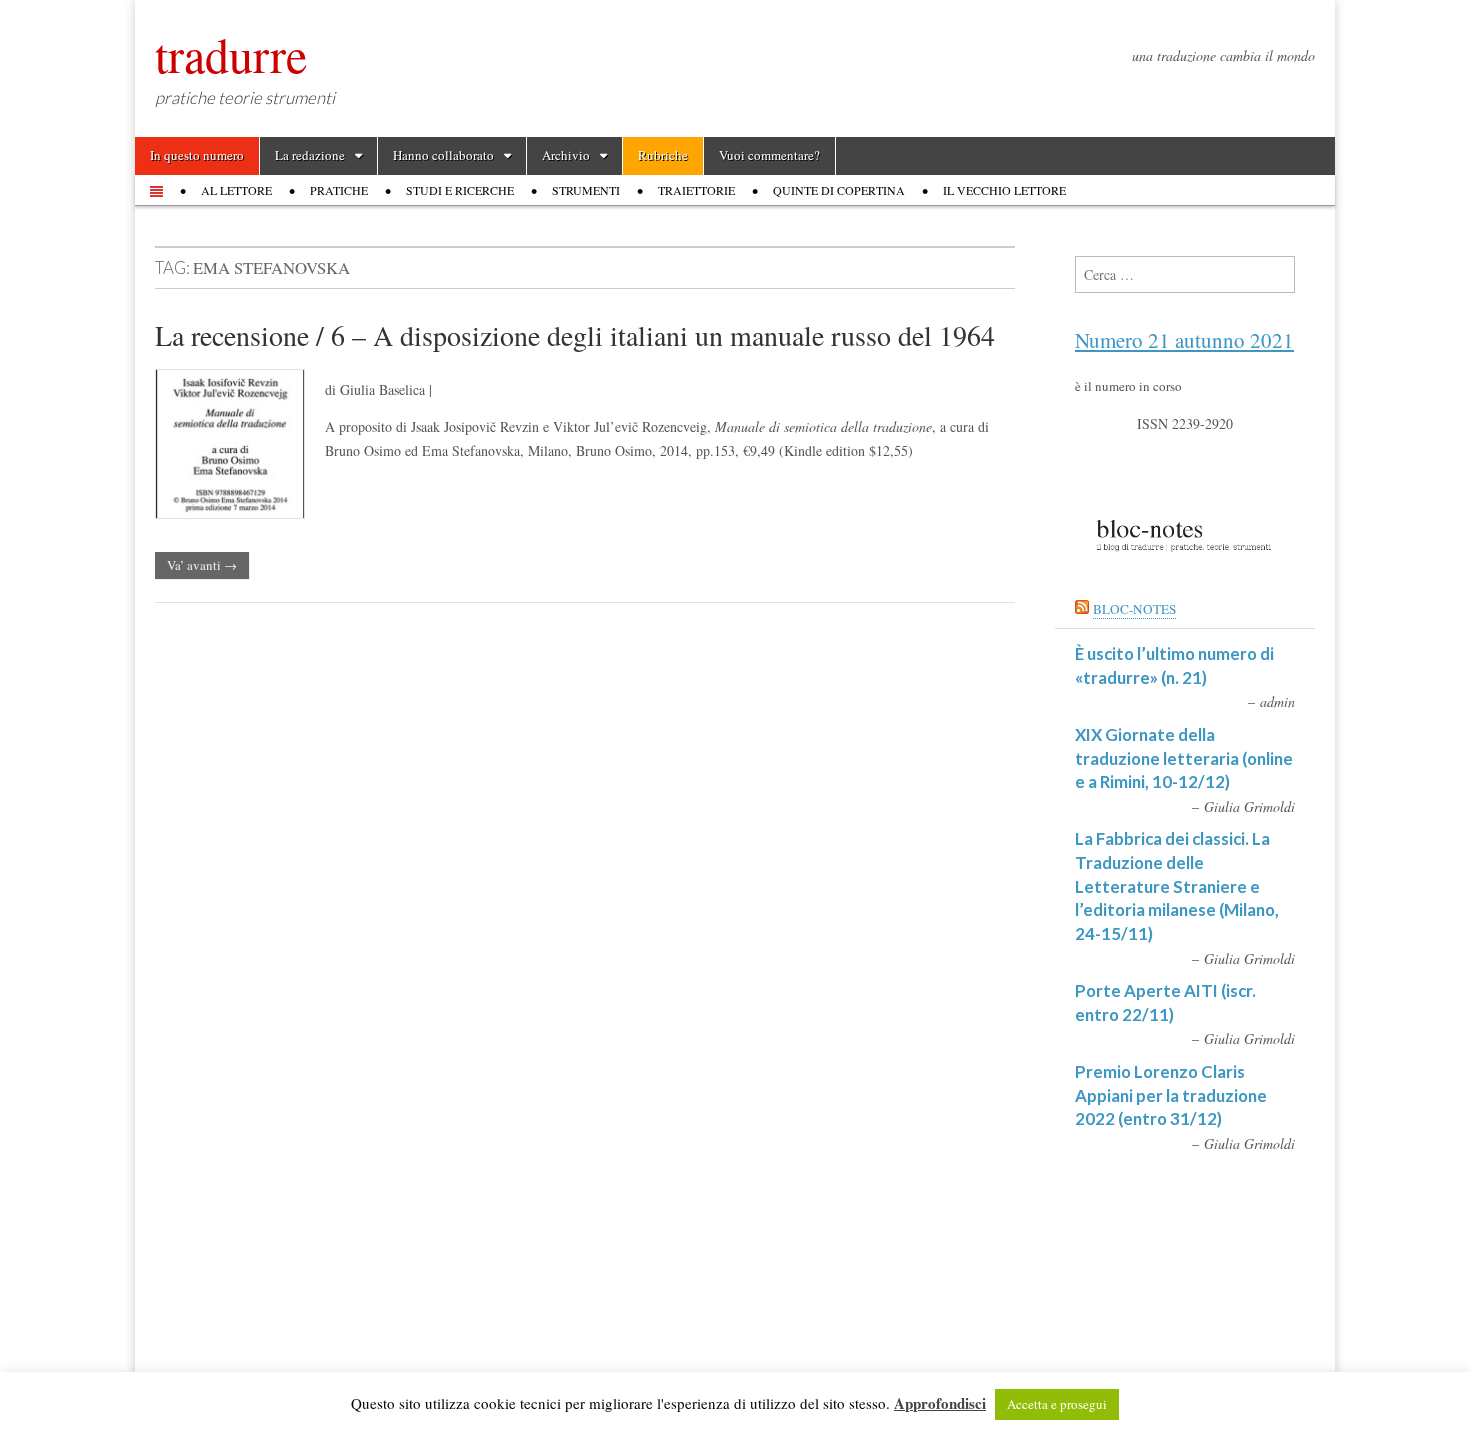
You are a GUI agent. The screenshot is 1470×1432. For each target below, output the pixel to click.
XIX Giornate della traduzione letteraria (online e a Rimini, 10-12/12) (1184, 758)
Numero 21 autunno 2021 (1184, 340)
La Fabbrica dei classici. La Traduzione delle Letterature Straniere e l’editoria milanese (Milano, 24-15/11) (1177, 886)
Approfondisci (940, 1403)
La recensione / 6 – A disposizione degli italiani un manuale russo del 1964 (575, 335)
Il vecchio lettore (1004, 190)
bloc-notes (1134, 609)
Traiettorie (696, 190)
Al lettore (236, 190)
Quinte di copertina (839, 190)
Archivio (566, 155)
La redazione (310, 155)
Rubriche (663, 155)
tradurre (231, 54)
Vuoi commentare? (769, 155)
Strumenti (586, 190)
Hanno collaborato (443, 155)
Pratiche (339, 190)
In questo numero (197, 155)
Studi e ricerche (460, 190)
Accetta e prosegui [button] (1057, 1404)
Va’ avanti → (202, 565)
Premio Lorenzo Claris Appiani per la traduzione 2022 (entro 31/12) (1171, 1095)
